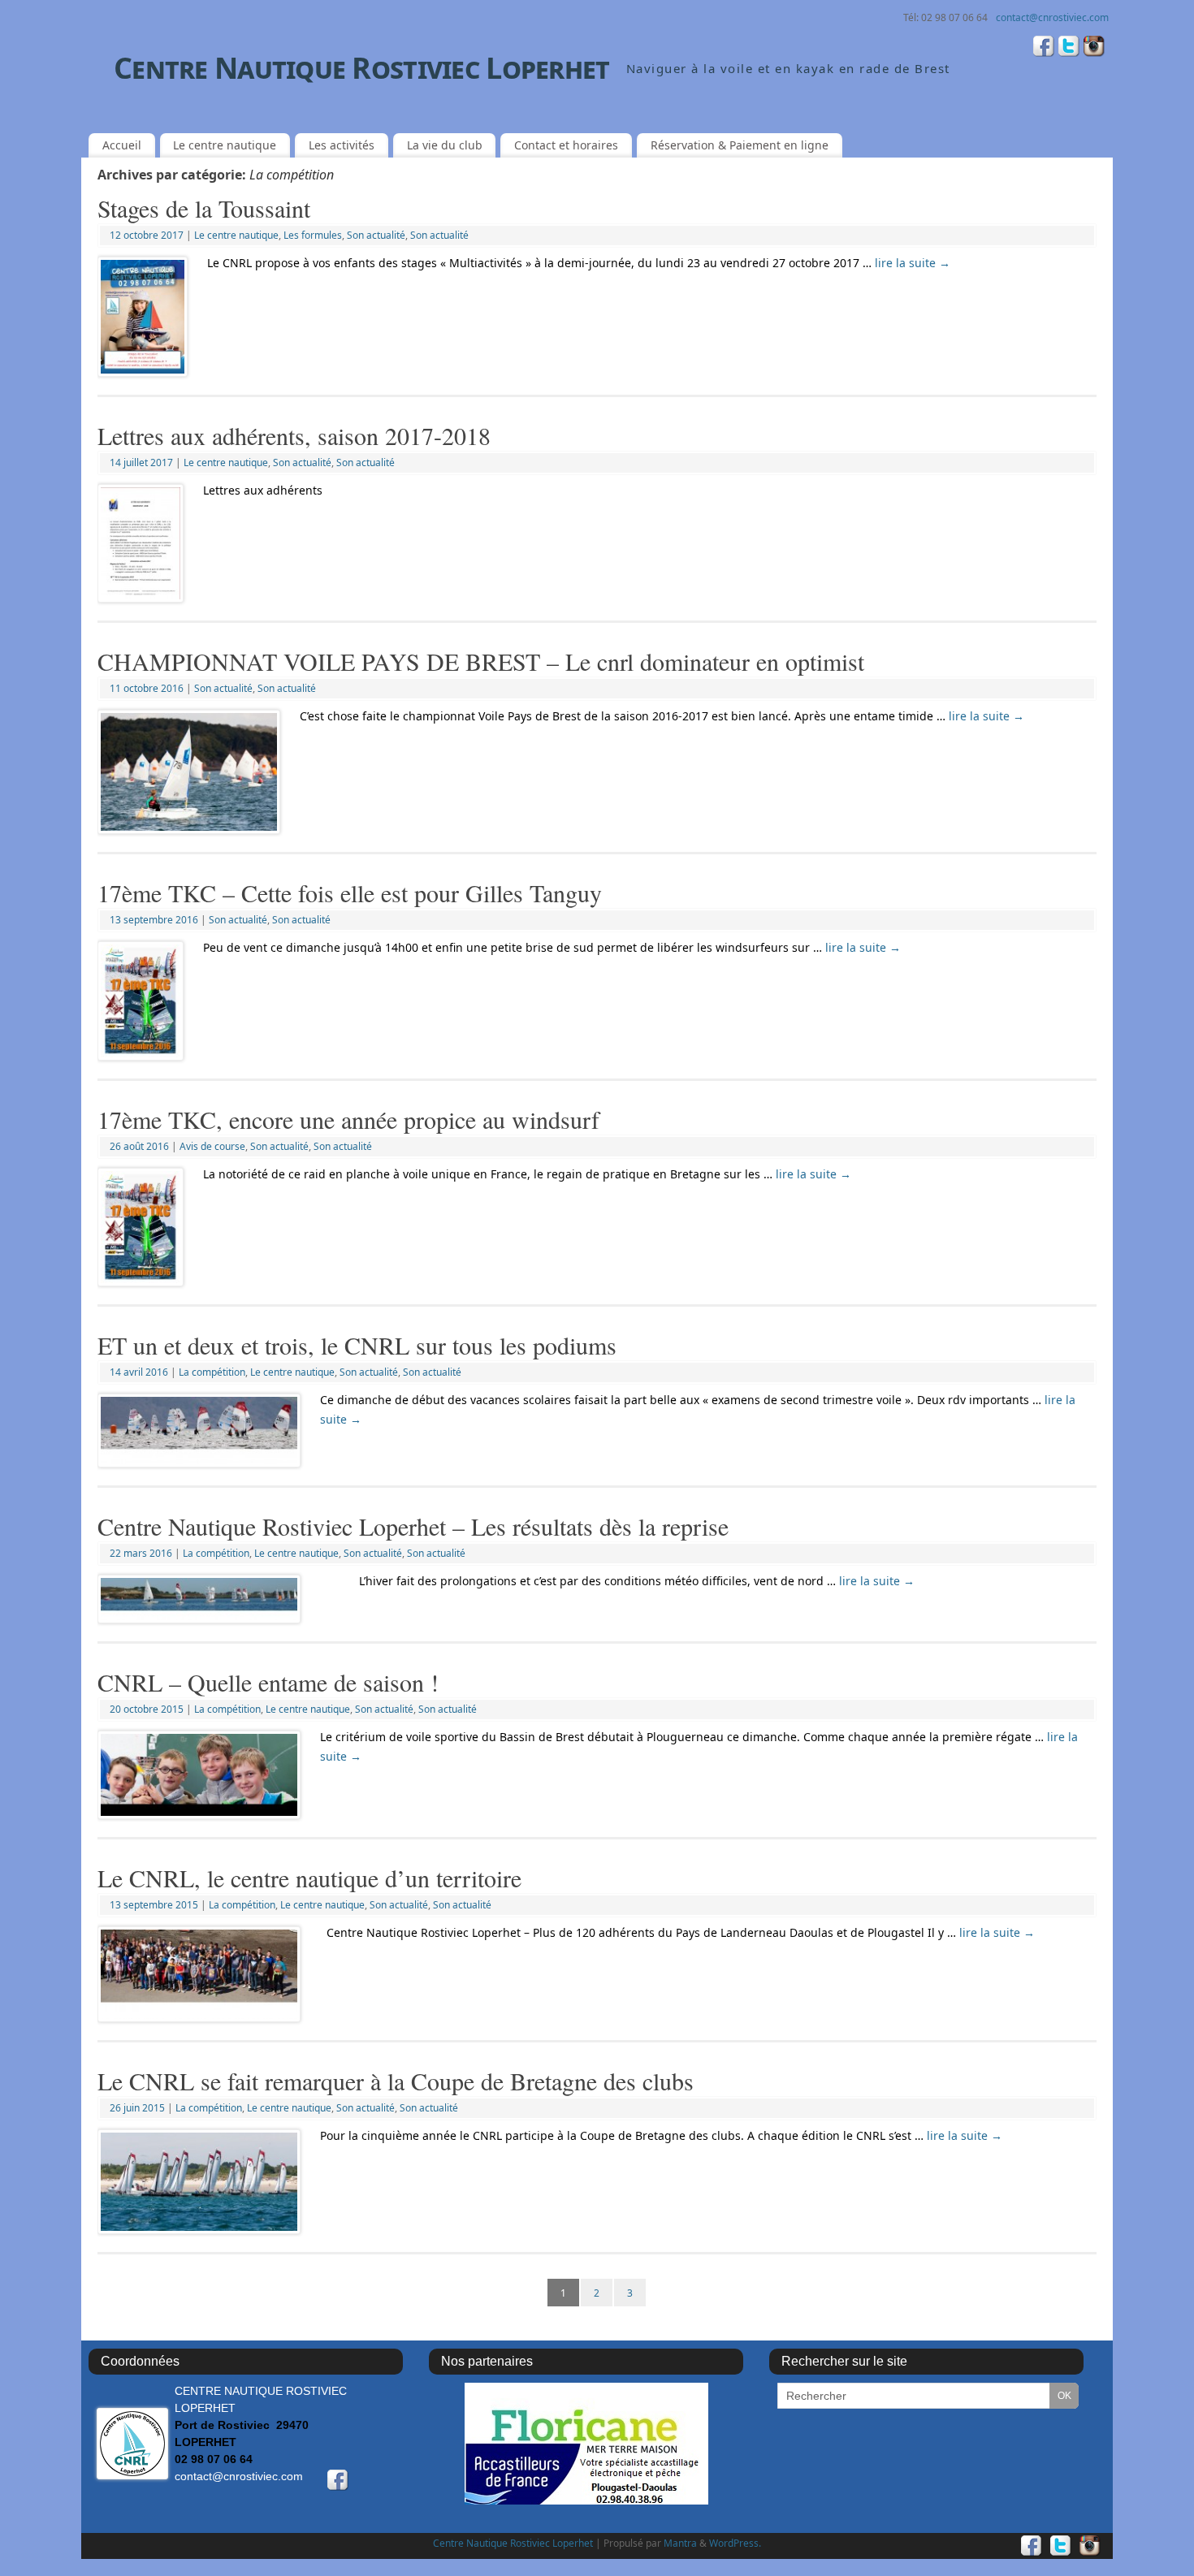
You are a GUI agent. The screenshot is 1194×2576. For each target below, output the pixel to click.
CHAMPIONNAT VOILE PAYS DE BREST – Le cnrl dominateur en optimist (481, 661)
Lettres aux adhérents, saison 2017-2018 (294, 435)
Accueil (122, 145)
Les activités (342, 145)
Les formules (313, 235)
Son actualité (376, 235)
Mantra (680, 2543)
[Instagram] (1094, 48)
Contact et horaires (566, 145)
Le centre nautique (225, 145)
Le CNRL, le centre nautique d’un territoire (309, 1878)
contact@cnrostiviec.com (1052, 17)
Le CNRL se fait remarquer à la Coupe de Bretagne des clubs (396, 2081)
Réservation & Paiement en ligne (740, 145)
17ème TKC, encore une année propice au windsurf (348, 1119)
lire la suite (913, 263)
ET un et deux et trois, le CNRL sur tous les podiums (357, 1345)
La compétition (212, 1372)
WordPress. (735, 2543)
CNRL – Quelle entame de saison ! (268, 1682)
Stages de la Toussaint (204, 208)
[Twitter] (1069, 48)
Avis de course (212, 1146)
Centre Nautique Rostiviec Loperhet (362, 68)
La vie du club (445, 145)
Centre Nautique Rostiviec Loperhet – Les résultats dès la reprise (413, 1526)
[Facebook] (1044, 48)
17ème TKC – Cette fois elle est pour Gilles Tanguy (350, 893)
